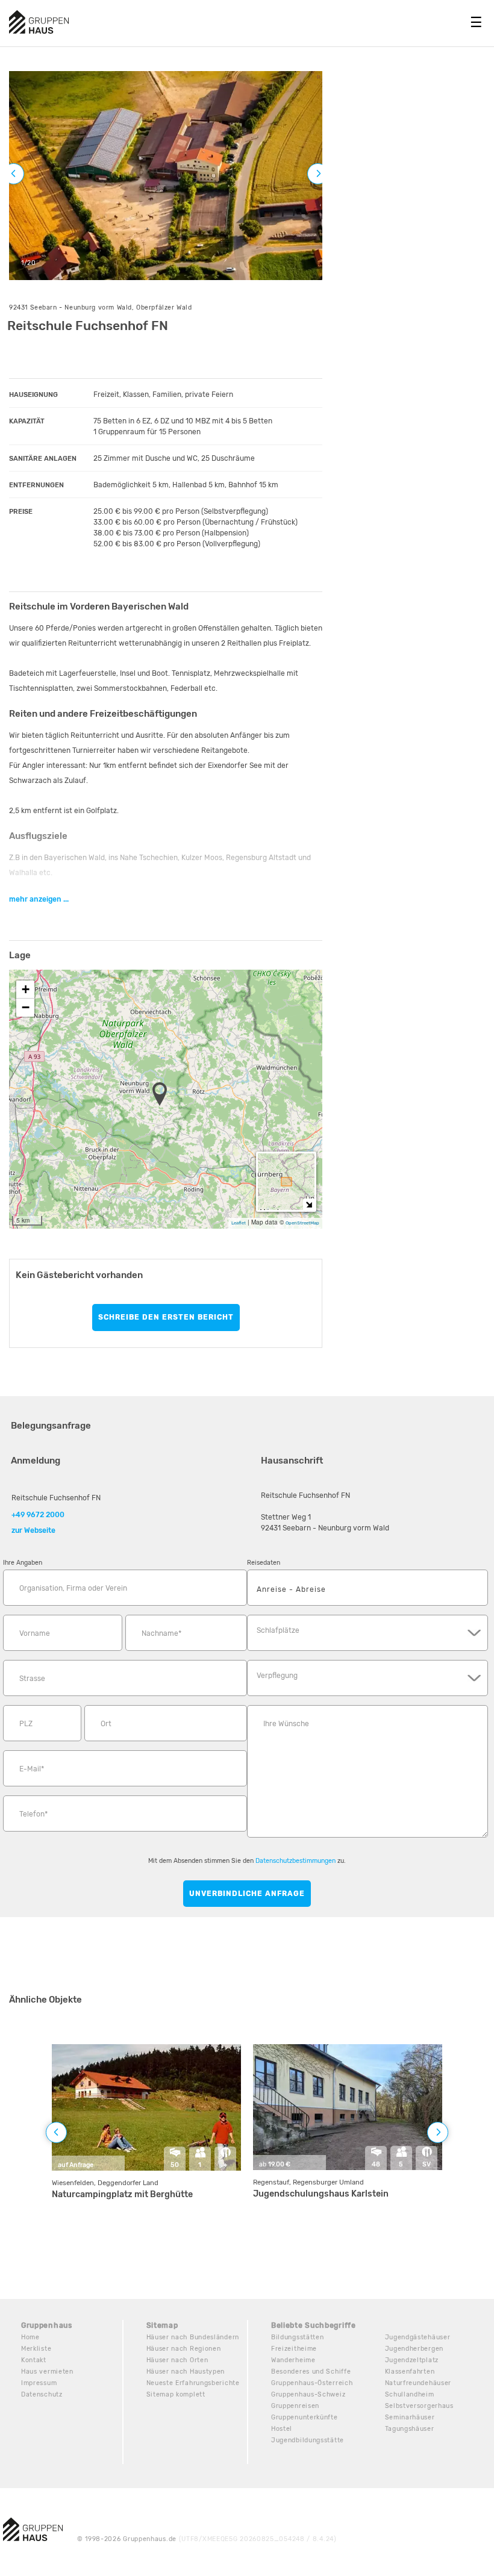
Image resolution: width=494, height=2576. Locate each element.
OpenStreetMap (302, 1223)
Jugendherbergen (414, 2349)
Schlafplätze (278, 1630)
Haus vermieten (47, 2372)
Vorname (35, 1633)
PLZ (26, 1724)
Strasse (32, 1679)
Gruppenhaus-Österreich (312, 2383)
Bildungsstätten (298, 2337)
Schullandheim (410, 2394)
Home (30, 2337)
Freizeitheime (294, 2349)
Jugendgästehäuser (418, 2337)
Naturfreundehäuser (418, 2383)
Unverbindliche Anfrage (247, 1894)
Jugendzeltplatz (412, 2360)
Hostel (282, 2429)
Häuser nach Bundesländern (193, 2337)
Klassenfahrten (410, 2372)
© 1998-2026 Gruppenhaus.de (207, 2539)
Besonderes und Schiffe (311, 2372)
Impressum (39, 2383)
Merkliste (36, 2349)
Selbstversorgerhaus (419, 2406)
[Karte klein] (309, 1204)
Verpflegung (277, 1676)
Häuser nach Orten (177, 2360)
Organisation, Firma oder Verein (73, 1588)
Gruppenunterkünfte (305, 2417)
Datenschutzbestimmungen (295, 1861)
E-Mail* (32, 1769)
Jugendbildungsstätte (308, 2440)
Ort (106, 1724)
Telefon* (33, 1814)
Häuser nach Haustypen (186, 2372)
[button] (163, 1095)
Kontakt (34, 2360)
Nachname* (161, 1633)
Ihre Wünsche (286, 1724)
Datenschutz (42, 2394)
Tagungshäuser (410, 2429)
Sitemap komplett (176, 2394)
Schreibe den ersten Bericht (166, 1317)
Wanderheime (293, 2360)
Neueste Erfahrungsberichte (193, 2383)
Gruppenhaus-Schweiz (308, 2394)
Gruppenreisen (295, 2406)
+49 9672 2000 (38, 1515)
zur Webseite (33, 1530)
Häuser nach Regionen (184, 2349)
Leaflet (239, 1223)
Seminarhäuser (410, 2417)
